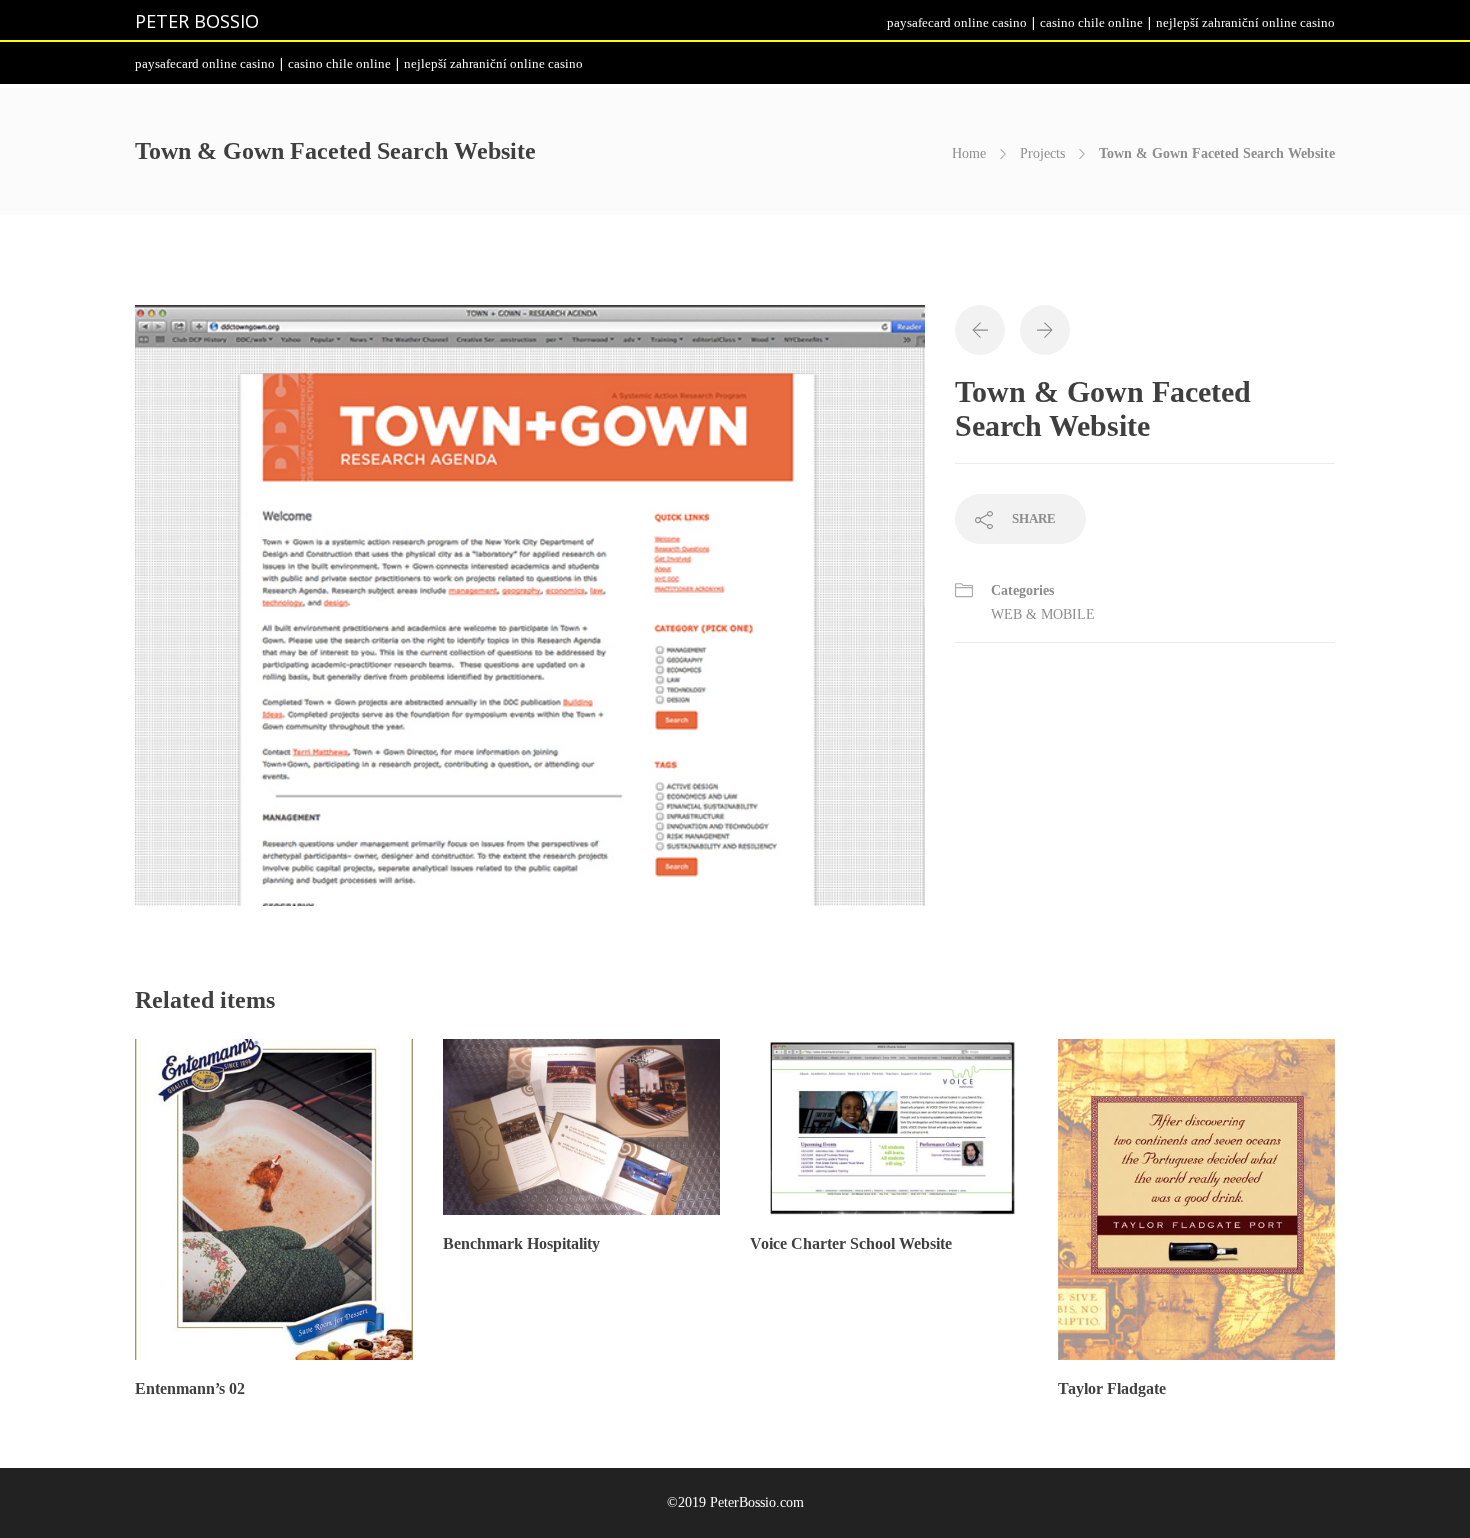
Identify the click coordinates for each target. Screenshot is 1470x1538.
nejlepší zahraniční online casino (1245, 22)
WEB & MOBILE (1043, 614)
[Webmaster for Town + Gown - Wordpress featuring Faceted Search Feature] (530, 614)
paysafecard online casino (957, 22)
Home (969, 153)
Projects (1042, 153)
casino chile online (1091, 22)
